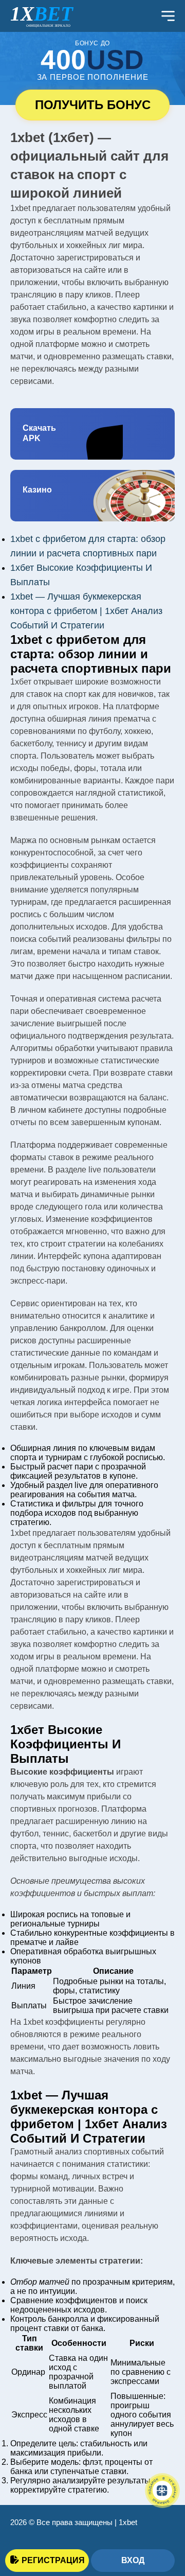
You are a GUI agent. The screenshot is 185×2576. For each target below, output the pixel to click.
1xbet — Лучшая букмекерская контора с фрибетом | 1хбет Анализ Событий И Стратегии (86, 611)
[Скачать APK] (92, 434)
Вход (133, 2560)
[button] (162, 2522)
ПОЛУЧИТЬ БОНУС (93, 105)
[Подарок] (162, 2491)
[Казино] (92, 496)
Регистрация (53, 2560)
